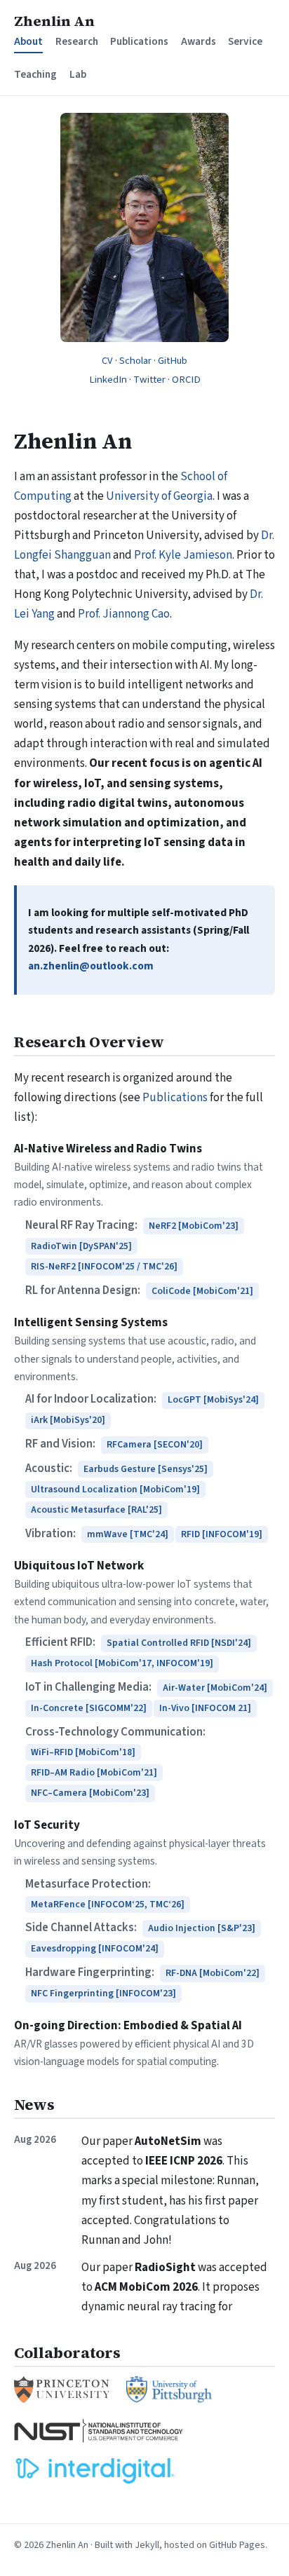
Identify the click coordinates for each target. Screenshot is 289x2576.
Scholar (135, 361)
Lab (78, 74)
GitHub (173, 361)
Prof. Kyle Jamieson (183, 555)
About (28, 41)
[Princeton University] (62, 2390)
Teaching (35, 74)
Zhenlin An (54, 21)
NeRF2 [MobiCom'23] (194, 1226)
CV (107, 361)
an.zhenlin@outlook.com (91, 966)
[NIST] (99, 2430)
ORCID (186, 380)
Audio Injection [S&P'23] (202, 1928)
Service (245, 41)
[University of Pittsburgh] (169, 2390)
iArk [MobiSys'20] (68, 1420)
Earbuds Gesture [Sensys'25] (146, 1469)
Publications (139, 41)
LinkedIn (108, 380)
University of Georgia (159, 496)
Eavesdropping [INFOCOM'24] (95, 1949)
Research (77, 41)
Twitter (149, 380)
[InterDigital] (97, 2471)
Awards (199, 41)
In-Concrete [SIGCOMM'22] (89, 1708)
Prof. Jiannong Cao (124, 614)
